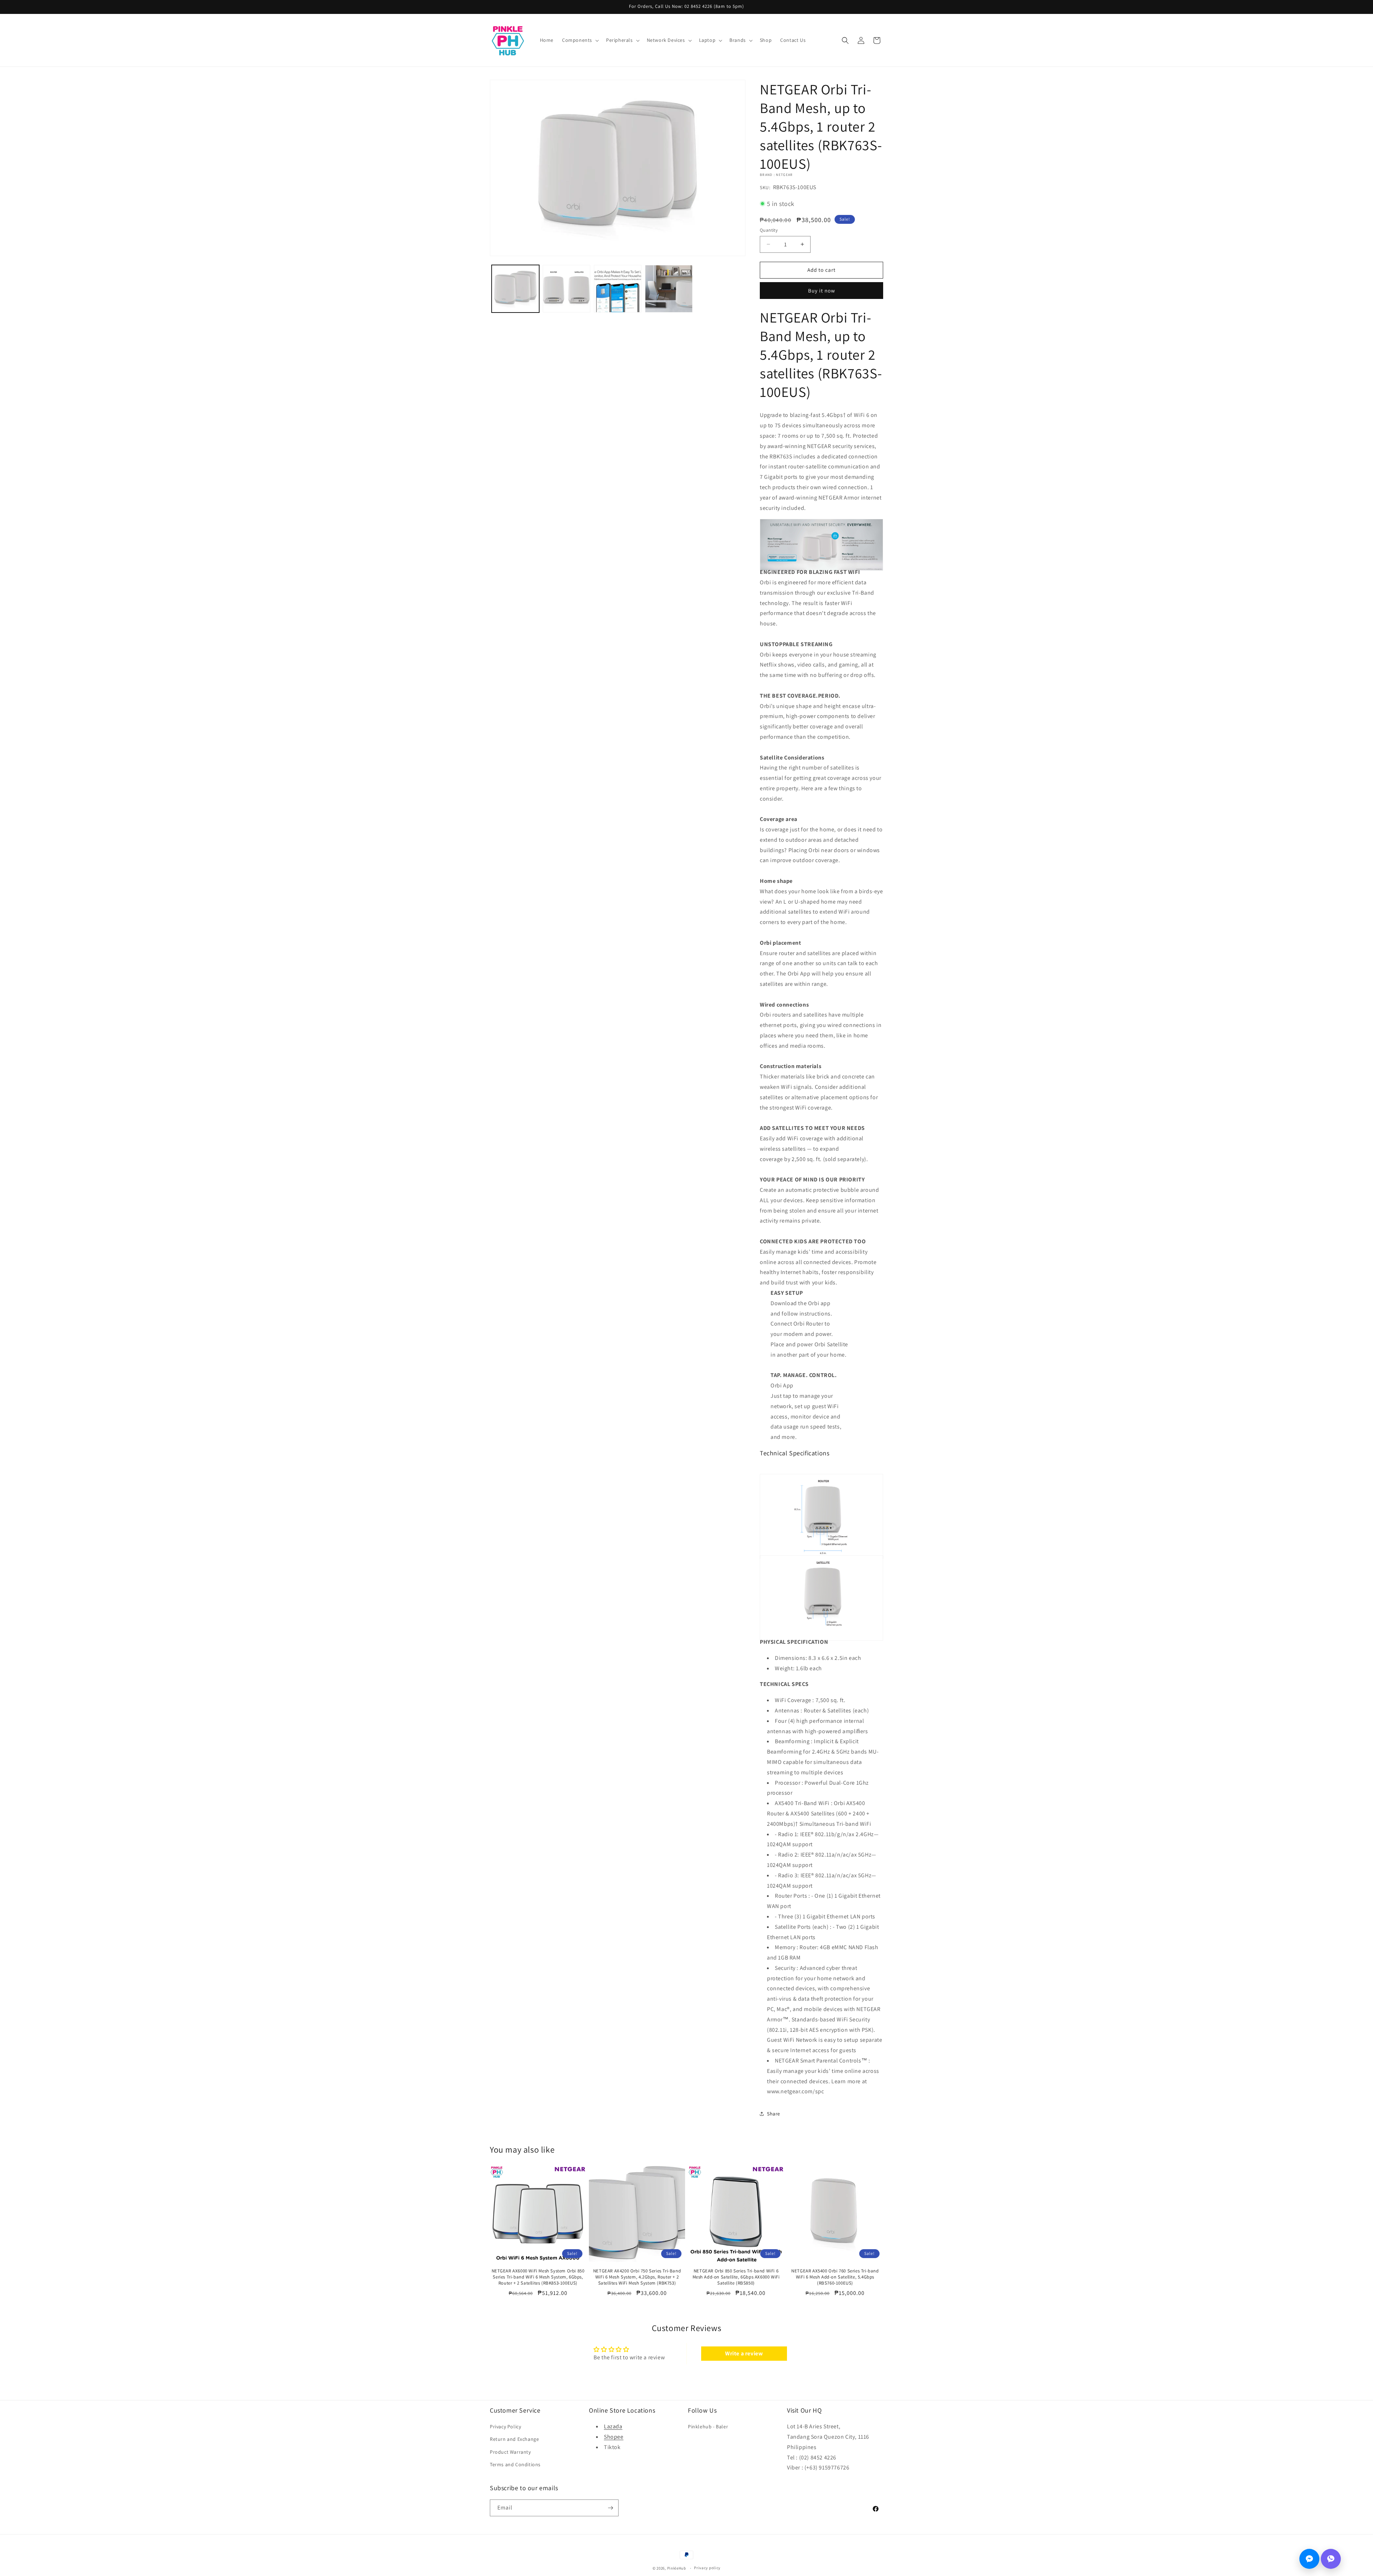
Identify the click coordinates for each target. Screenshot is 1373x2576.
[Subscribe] (610, 2508)
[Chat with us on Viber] (1331, 2559)
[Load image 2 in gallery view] (567, 289)
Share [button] (774, 2114)
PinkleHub (677, 2568)
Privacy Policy (505, 2427)
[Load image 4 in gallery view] (669, 289)
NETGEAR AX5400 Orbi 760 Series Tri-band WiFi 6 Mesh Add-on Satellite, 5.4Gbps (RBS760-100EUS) (835, 2277)
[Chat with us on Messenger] (1309, 2559)
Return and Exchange (514, 2439)
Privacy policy (707, 2568)
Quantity (769, 230)
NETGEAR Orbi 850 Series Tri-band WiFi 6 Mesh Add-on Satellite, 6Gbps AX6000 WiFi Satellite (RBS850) (736, 2277)
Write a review (744, 2353)
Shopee (614, 2437)
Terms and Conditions (515, 2464)
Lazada (613, 2426)
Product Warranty (510, 2452)
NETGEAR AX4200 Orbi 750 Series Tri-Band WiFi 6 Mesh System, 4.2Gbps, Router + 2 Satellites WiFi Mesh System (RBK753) (637, 2277)
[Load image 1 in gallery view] (515, 289)
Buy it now (822, 291)
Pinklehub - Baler (708, 2427)
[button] (580, 40)
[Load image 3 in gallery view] (618, 289)
